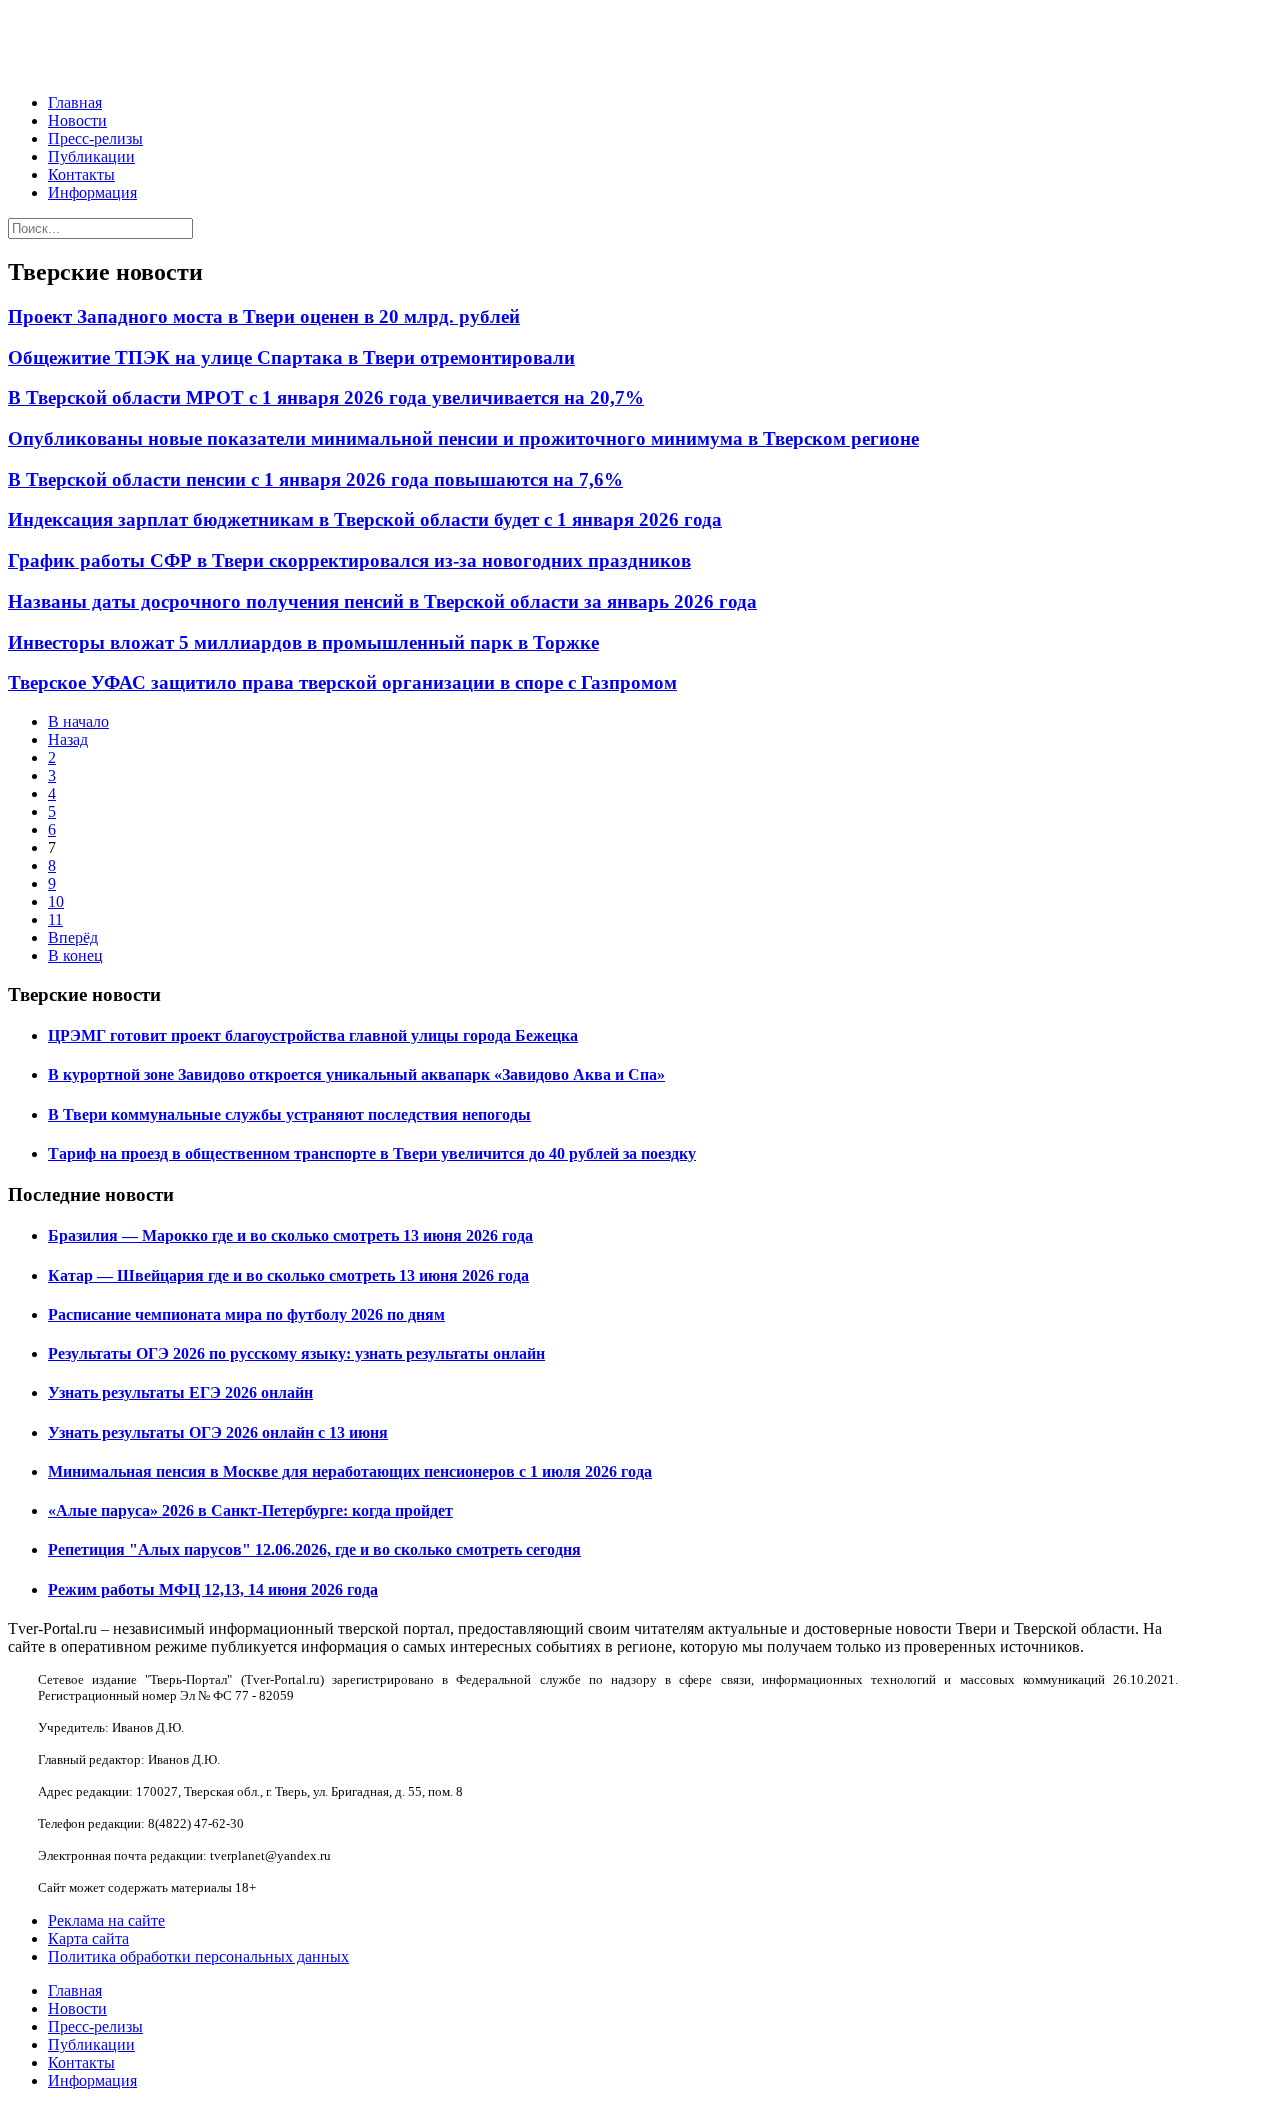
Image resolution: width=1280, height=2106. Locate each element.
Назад (68, 739)
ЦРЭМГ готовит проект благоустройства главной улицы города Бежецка (313, 1035)
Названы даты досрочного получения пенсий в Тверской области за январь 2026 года (382, 601)
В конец (75, 955)
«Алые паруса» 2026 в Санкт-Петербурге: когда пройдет (250, 1510)
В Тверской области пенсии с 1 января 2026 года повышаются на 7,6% (315, 479)
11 (55, 919)
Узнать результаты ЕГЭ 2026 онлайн (180, 1392)
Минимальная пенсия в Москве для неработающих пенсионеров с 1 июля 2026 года (350, 1471)
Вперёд (73, 937)
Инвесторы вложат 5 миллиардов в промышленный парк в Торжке (303, 642)
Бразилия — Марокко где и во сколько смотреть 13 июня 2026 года (290, 1235)
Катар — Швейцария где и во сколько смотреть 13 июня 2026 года (288, 1275)
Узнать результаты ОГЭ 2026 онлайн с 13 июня (218, 1432)
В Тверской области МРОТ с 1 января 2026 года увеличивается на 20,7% (326, 397)
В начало (78, 721)
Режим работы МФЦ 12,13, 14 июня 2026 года (213, 1589)
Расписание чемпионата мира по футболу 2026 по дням (246, 1314)
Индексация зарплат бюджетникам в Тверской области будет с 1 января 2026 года (365, 519)
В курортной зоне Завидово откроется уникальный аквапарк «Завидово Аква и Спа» (356, 1074)
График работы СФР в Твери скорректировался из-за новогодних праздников (349, 560)
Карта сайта (88, 1938)
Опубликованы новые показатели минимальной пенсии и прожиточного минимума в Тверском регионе (463, 438)
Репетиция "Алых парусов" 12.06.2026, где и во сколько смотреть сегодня (314, 1549)
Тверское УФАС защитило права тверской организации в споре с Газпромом (342, 682)
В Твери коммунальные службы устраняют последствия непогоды (289, 1114)
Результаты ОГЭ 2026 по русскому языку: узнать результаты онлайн (296, 1353)
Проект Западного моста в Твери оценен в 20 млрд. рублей (264, 316)
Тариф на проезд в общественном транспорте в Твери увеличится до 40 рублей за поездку (372, 1153)
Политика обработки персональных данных (198, 1956)
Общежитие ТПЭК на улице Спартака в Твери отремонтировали (291, 357)
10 (56, 901)
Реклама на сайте (106, 1920)
